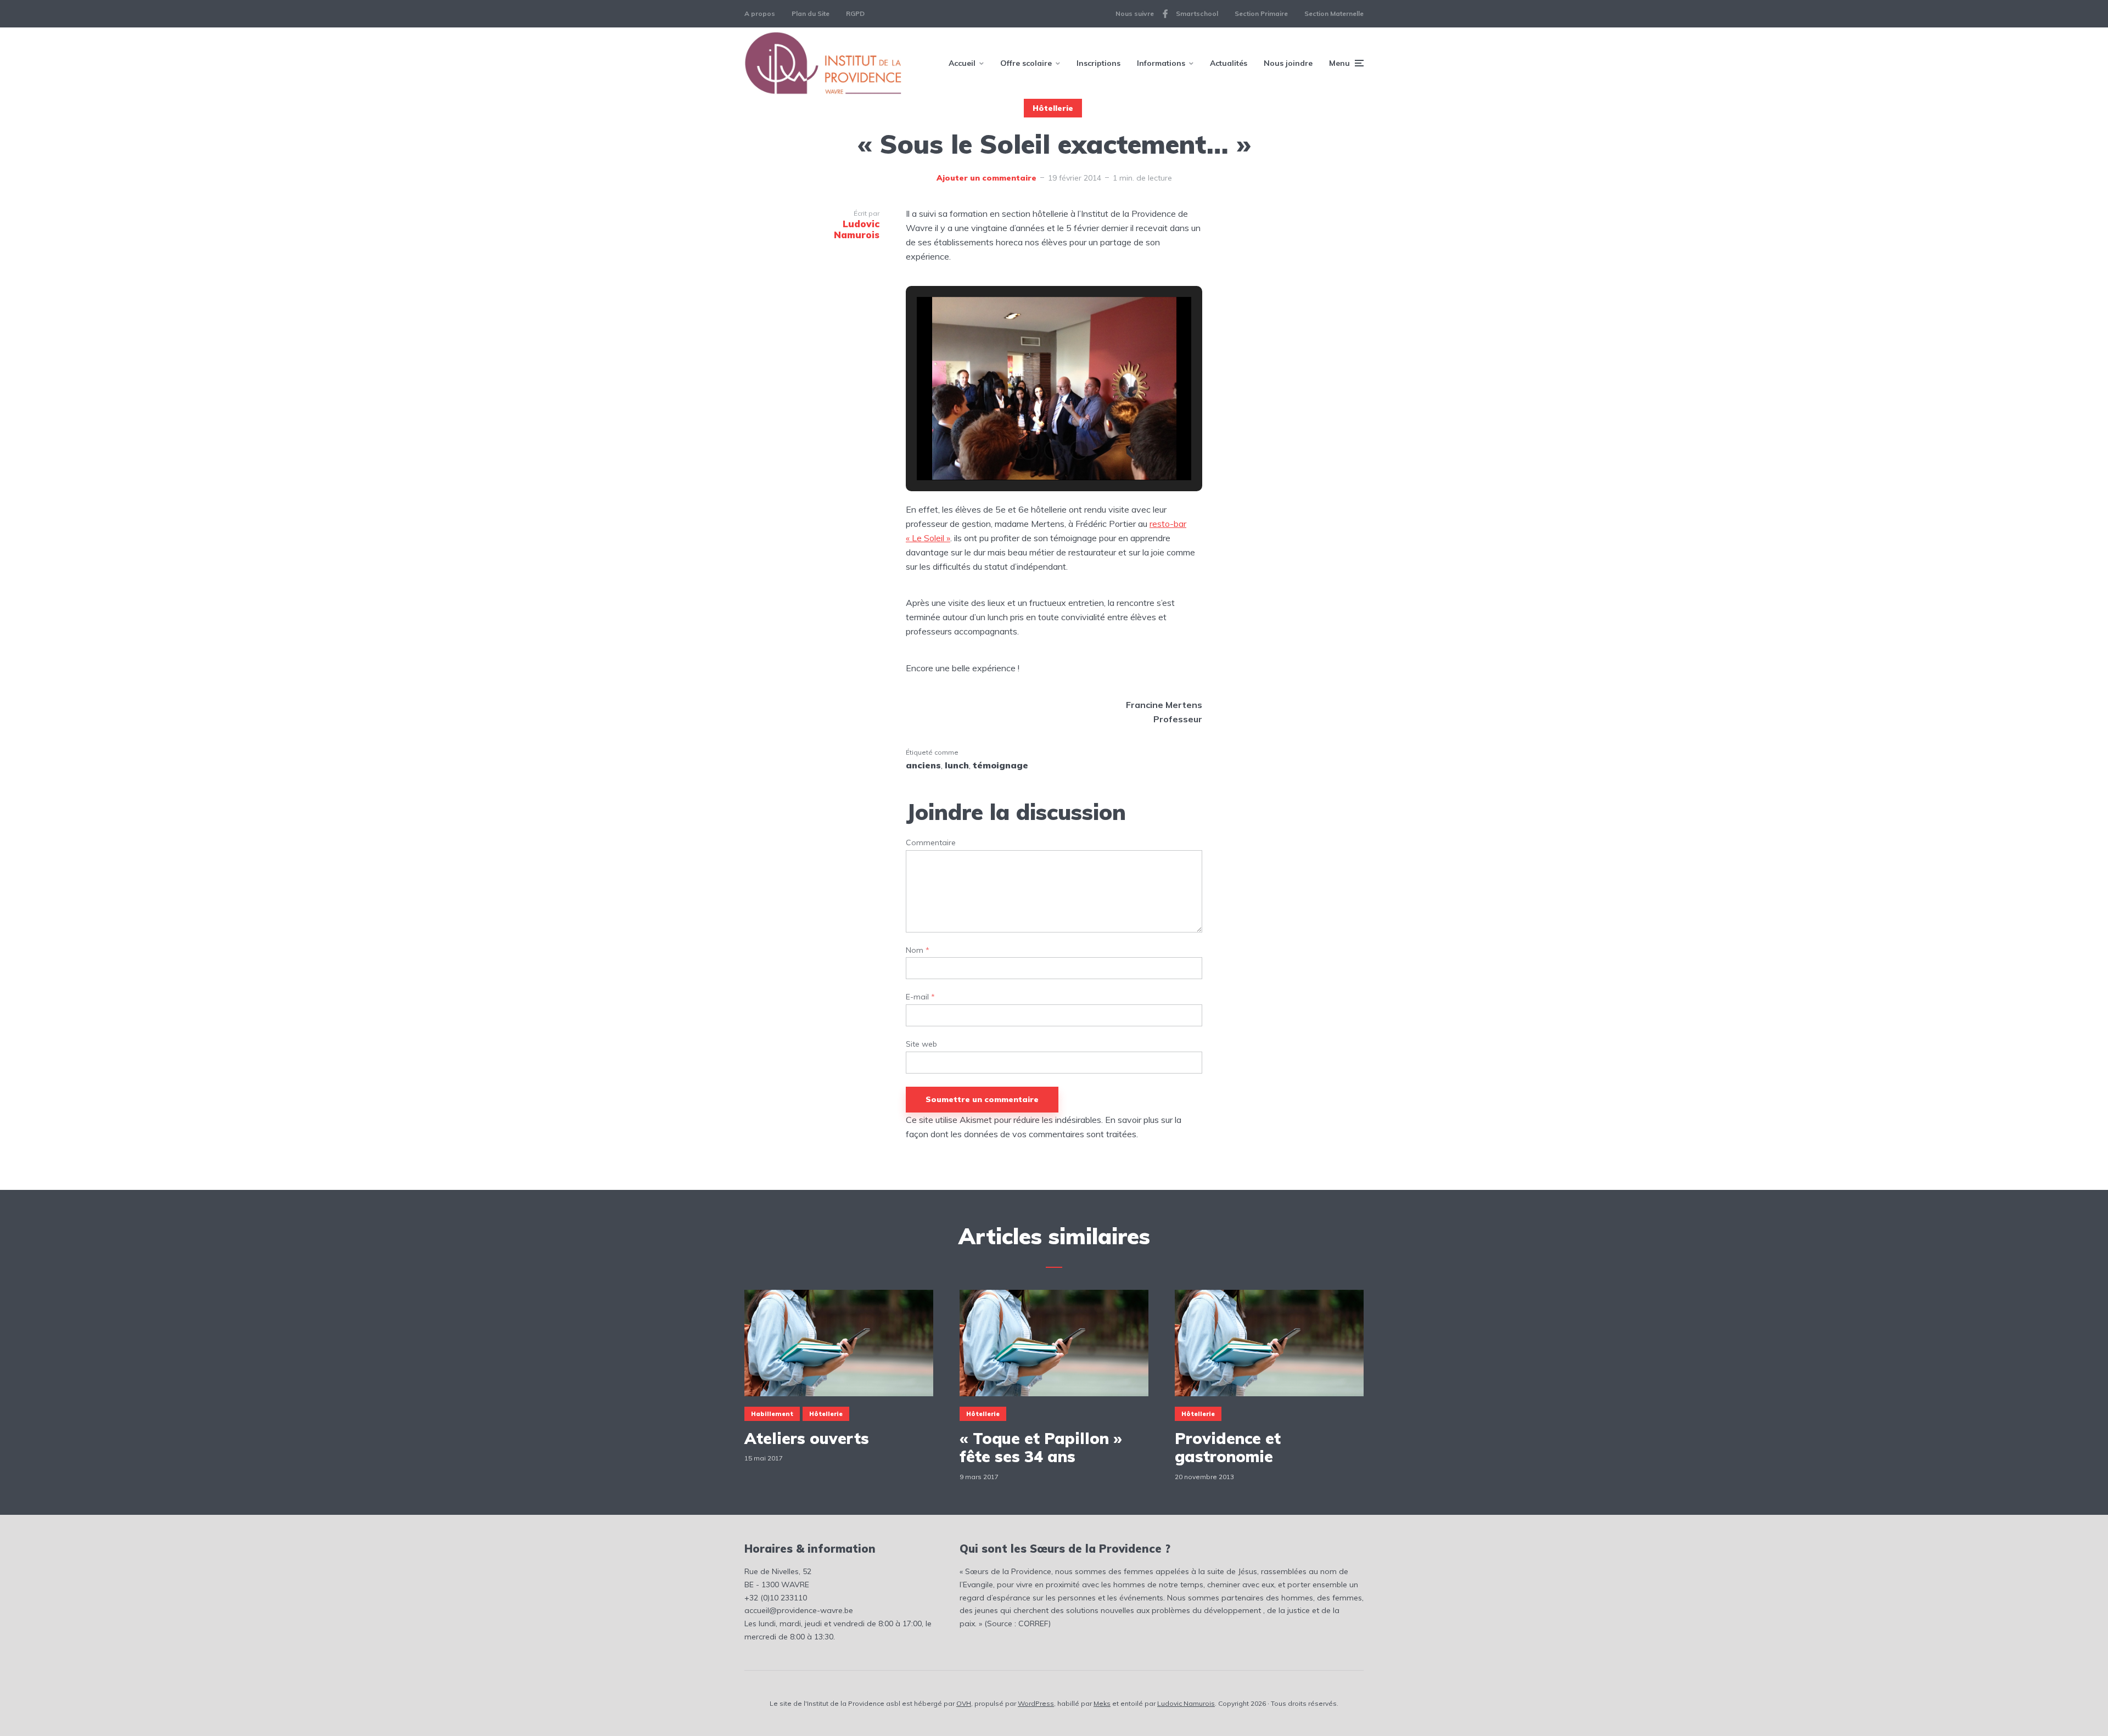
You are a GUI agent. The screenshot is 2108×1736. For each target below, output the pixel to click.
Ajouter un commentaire (986, 178)
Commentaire (931, 843)
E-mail (920, 997)
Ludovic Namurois (1186, 1703)
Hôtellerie (1053, 108)
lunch (957, 765)
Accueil (962, 63)
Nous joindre (1288, 63)
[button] (1029, 450)
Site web (921, 1044)
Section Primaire (1261, 13)
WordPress (1036, 1703)
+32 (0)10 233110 (776, 1598)
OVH (964, 1703)
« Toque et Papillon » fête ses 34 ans (1041, 1448)
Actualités (1229, 63)
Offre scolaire (1026, 63)
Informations (1161, 63)
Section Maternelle (1334, 13)
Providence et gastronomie (1228, 1448)
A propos (760, 13)
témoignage (1000, 765)
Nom (918, 950)
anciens (923, 765)
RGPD (855, 13)
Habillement (772, 1414)
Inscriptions (1098, 63)
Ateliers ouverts (807, 1439)
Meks (1102, 1703)
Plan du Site (811, 13)
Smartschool (1197, 13)
